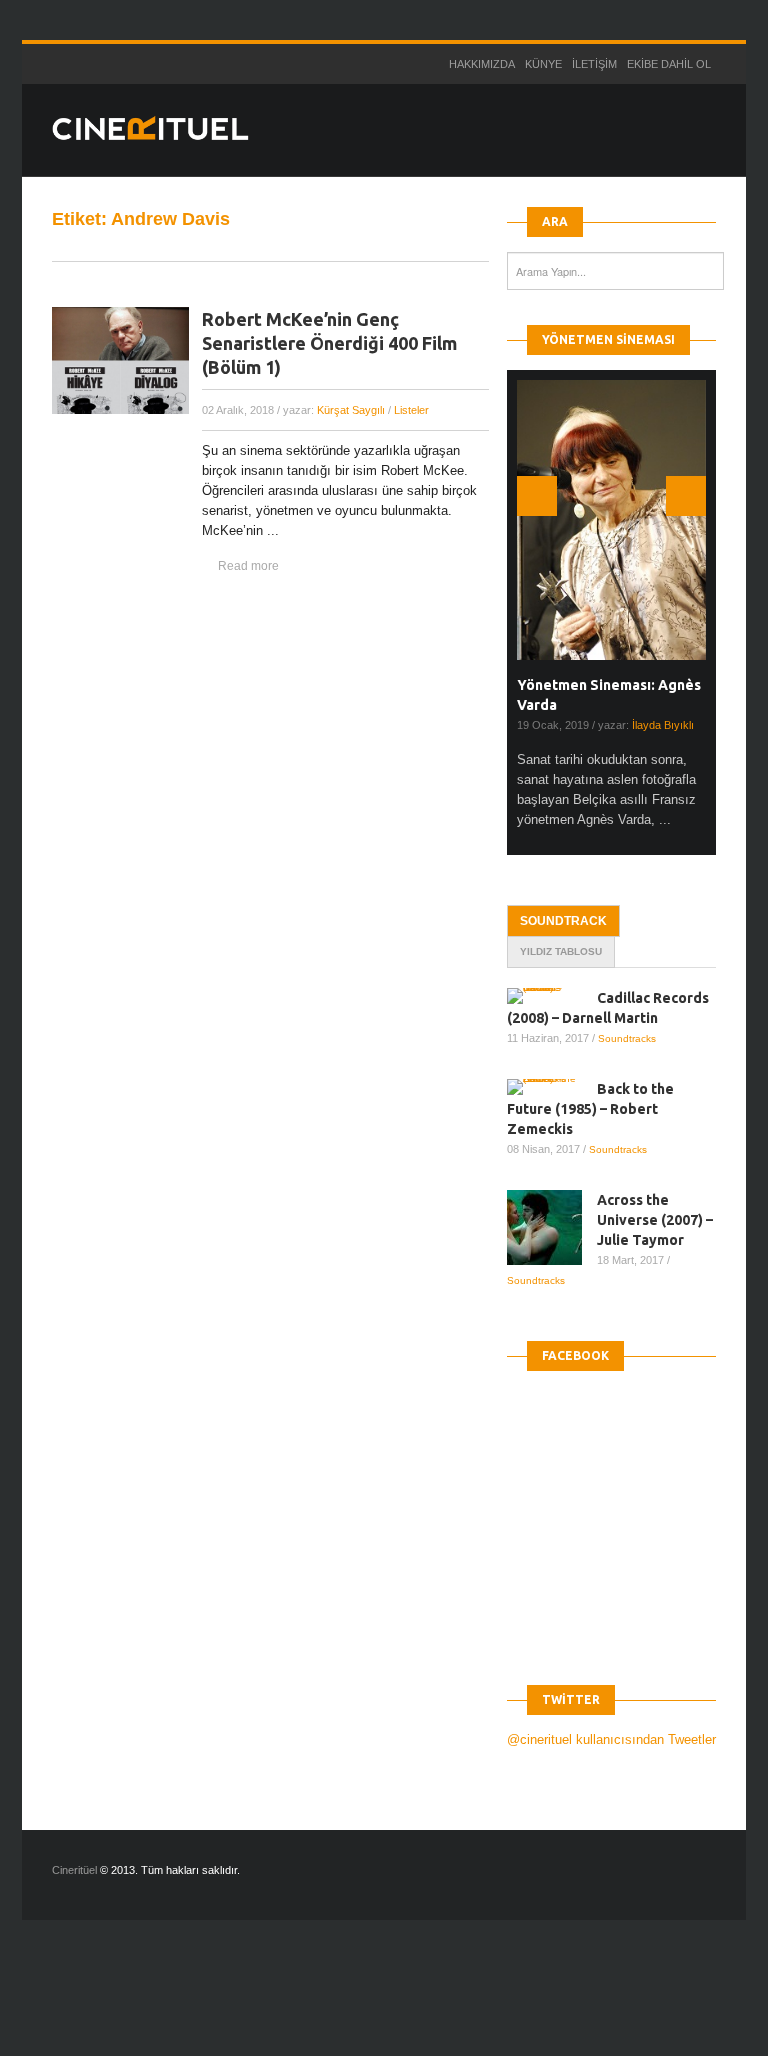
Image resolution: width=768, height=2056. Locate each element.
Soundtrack (563, 921)
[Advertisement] (364, 2005)
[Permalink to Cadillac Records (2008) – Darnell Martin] (552, 996)
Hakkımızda (482, 64)
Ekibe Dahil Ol (669, 64)
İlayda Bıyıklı (663, 725)
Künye (543, 64)
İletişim (594, 64)
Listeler (411, 410)
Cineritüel (74, 1870)
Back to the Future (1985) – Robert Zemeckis (590, 1109)
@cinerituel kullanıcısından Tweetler (611, 1739)
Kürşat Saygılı (351, 410)
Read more (248, 566)
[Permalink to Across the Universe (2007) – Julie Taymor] (552, 1227)
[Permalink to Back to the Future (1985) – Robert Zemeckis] (552, 1087)
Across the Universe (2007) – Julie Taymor (655, 1220)
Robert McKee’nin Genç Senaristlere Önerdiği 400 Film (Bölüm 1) (329, 343)
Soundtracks (627, 1038)
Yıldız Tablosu (561, 951)
